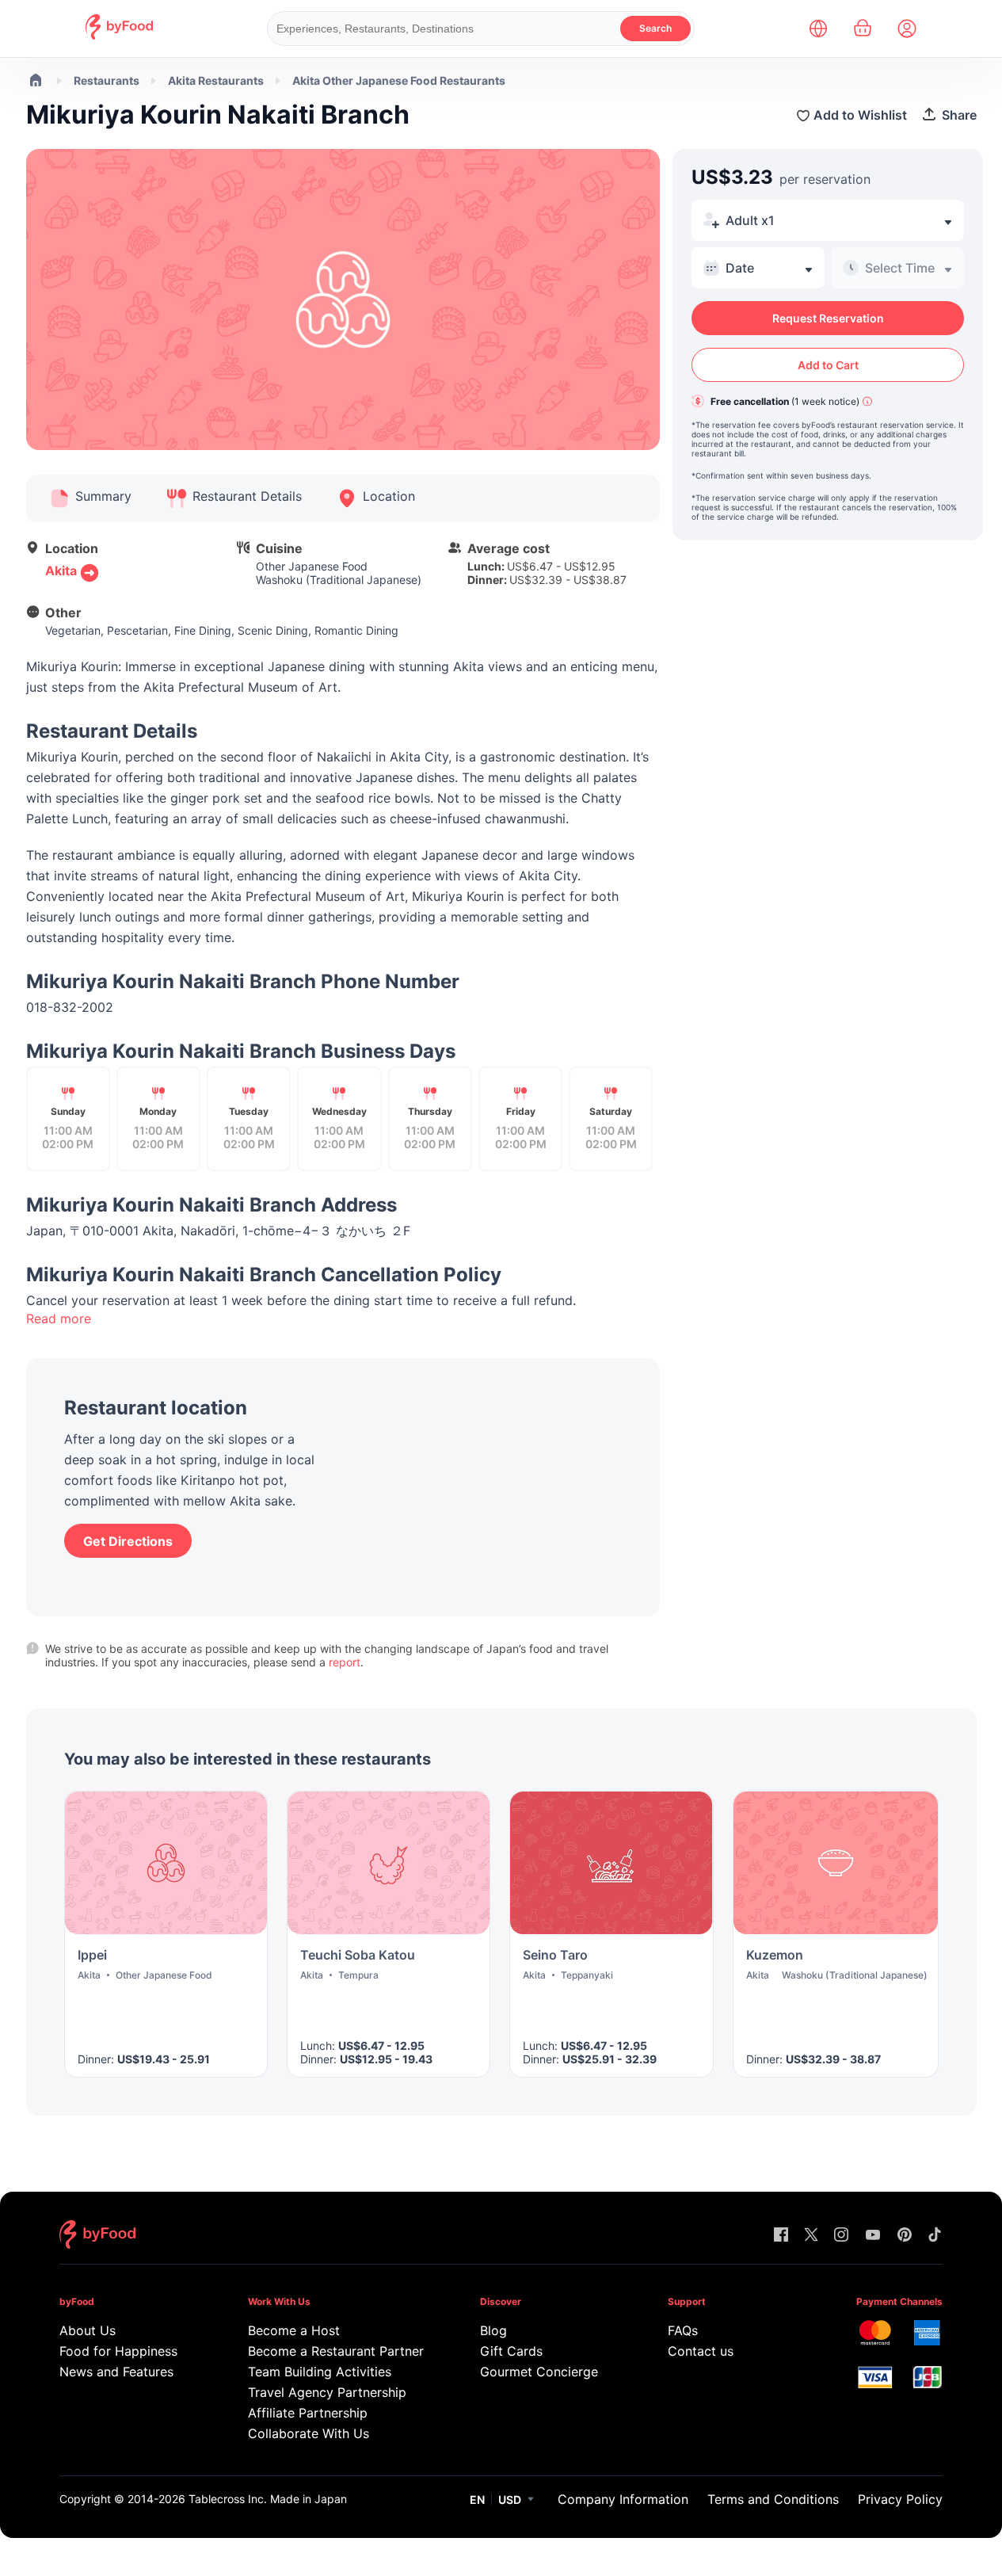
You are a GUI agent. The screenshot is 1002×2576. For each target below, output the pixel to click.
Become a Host (294, 2330)
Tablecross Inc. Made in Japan (268, 2499)
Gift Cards (511, 2351)
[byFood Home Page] (119, 35)
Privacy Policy (900, 2499)
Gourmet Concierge (539, 2372)
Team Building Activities (320, 2372)
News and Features (116, 2372)
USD (510, 2500)
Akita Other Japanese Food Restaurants (399, 80)
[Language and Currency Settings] (818, 29)
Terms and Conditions (773, 2499)
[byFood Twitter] (811, 2236)
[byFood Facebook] (781, 2236)
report (345, 1662)
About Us (88, 2330)
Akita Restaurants (216, 80)
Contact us (701, 2351)
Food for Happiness (118, 2351)
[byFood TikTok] (935, 2236)
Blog (493, 2330)
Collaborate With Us (309, 2433)
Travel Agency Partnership (327, 2392)
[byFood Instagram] (841, 2236)
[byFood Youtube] (873, 2236)
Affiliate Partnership (308, 2413)
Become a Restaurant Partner (333, 2351)
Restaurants (107, 80)
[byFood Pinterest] (905, 2236)
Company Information (623, 2499)
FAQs (683, 2330)
